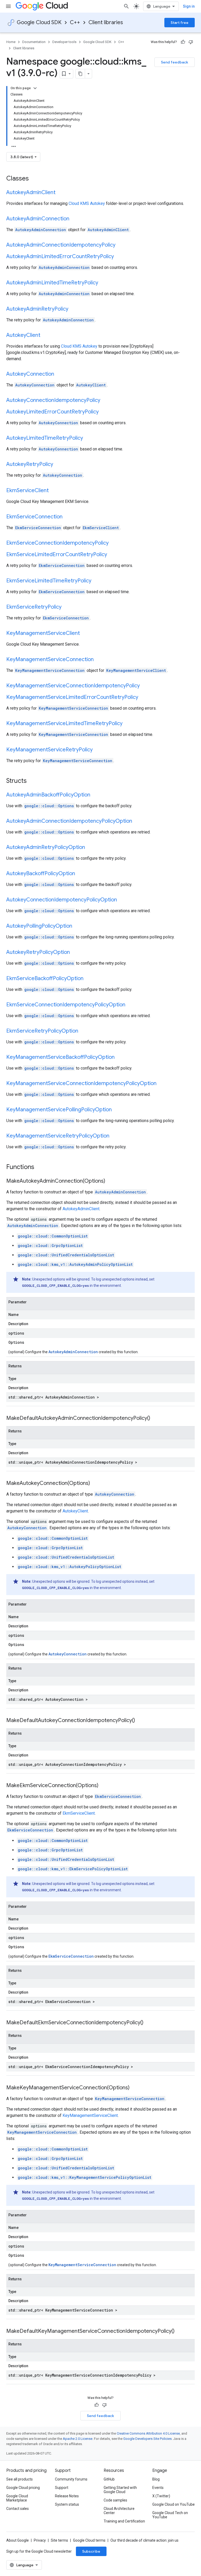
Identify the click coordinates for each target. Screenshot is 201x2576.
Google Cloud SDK (39, 22)
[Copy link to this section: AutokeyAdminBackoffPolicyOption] (96, 795)
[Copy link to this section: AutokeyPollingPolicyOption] (77, 926)
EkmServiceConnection (34, 517)
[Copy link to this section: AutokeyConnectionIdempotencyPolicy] (105, 401)
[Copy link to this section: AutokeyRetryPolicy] (58, 465)
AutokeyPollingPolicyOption (39, 926)
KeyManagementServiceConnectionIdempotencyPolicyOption (81, 1083)
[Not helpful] (191, 42)
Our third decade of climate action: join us (144, 2540)
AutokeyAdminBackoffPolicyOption (48, 795)
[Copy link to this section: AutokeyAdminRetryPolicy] (74, 309)
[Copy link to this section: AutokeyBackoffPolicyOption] (80, 874)
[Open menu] (8, 6)
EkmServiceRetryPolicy (34, 607)
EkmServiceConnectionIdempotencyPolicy (57, 543)
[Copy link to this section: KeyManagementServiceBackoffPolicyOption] (120, 1058)
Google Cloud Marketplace (17, 2498)
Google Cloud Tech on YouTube (170, 2515)
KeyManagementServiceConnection (50, 659)
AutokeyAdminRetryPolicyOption (46, 847)
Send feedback (175, 62)
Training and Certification (124, 2521)
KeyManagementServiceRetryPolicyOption (58, 1136)
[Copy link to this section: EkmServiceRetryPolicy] (67, 607)
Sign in (189, 6)
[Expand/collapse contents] (35, 88)
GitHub (109, 2479)
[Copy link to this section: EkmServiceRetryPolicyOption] (83, 1031)
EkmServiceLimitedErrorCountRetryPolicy (57, 554)
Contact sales (18, 2509)
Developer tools (64, 42)
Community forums (71, 2479)
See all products (19, 2479)
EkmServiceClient (27, 490)
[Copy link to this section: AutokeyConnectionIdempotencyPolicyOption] (122, 900)
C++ (75, 22)
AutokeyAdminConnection (38, 219)
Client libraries (106, 22)
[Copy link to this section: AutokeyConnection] (59, 374)
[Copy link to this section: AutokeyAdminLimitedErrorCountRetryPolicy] (119, 257)
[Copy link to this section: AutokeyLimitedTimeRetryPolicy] (88, 438)
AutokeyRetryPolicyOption (38, 952)
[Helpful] (183, 42)
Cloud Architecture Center (119, 2511)
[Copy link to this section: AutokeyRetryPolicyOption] (75, 953)
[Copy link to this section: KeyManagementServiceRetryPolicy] (98, 750)
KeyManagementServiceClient (43, 633)
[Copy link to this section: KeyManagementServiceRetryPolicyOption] (115, 1136)
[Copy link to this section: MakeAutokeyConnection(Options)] (95, 1484)
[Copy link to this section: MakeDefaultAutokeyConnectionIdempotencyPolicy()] (140, 1721)
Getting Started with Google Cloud (120, 2490)
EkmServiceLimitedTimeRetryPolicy (49, 581)
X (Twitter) (161, 2496)
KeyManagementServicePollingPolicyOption (59, 1110)
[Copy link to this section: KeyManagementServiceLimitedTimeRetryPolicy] (128, 724)
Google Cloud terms (89, 2540)
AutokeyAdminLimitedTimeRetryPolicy (52, 283)
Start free (180, 23)
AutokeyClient (23, 335)
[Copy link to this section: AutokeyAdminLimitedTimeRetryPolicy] (103, 283)
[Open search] (126, 6)
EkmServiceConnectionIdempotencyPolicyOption (66, 1005)
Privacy (40, 2540)
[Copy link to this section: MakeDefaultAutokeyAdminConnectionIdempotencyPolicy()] (155, 1419)
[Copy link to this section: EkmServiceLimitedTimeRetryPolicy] (97, 581)
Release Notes (67, 2496)
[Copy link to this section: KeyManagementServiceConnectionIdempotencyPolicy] (145, 686)
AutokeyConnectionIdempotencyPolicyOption (62, 900)
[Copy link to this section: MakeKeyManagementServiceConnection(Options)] (135, 2088)
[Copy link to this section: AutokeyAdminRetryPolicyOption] (90, 848)
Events (158, 2488)
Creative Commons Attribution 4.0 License (148, 2433)
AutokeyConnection (30, 374)
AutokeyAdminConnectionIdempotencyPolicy (61, 245)
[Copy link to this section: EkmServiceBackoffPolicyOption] (89, 979)
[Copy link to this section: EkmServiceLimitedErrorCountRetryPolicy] (112, 555)
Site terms (59, 2540)
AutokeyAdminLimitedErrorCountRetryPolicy (60, 256)
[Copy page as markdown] (80, 74)
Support (62, 2488)
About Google (18, 2540)
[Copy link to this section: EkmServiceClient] (54, 491)
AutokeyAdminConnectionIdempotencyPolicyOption (69, 821)
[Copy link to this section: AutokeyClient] (46, 336)
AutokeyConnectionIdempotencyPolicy (53, 400)
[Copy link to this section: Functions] (41, 1167)
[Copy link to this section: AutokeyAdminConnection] (75, 219)
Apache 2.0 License (78, 2439)
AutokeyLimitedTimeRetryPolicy (45, 438)
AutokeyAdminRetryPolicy (37, 309)
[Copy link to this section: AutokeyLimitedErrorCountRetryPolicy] (104, 412)
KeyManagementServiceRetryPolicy (49, 750)
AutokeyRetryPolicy (30, 464)
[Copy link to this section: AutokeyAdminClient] (61, 193)
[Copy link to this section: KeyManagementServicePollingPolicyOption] (117, 1110)
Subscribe (91, 2551)
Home (11, 42)
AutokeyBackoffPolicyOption (41, 873)
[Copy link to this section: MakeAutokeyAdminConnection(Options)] (110, 1181)
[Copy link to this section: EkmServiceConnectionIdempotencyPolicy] (114, 543)
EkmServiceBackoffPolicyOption (45, 978)
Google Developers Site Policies (147, 2439)
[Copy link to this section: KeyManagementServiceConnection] (99, 660)
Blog (156, 2479)
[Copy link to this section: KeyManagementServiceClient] (85, 634)
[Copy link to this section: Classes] (36, 179)
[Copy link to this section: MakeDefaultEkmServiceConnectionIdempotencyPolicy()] (149, 2023)
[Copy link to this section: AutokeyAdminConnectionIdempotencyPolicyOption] (137, 821)
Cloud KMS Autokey (87, 203)
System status (67, 2504)
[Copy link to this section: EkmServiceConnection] (68, 517)
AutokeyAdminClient (31, 192)
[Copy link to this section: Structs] (33, 781)
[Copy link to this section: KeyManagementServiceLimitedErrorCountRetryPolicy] (143, 698)
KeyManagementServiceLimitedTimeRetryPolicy (64, 723)
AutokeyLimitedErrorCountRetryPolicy (52, 412)
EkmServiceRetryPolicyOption (42, 1031)
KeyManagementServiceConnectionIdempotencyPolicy (73, 686)
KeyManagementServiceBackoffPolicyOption (60, 1057)
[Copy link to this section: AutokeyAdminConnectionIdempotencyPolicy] (121, 245)
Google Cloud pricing (23, 2488)
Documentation (34, 42)
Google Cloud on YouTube (174, 2504)
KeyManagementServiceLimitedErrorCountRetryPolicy (72, 697)
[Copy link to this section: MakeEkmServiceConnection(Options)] (104, 1786)
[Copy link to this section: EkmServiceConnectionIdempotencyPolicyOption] (131, 1005)
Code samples (115, 2500)
